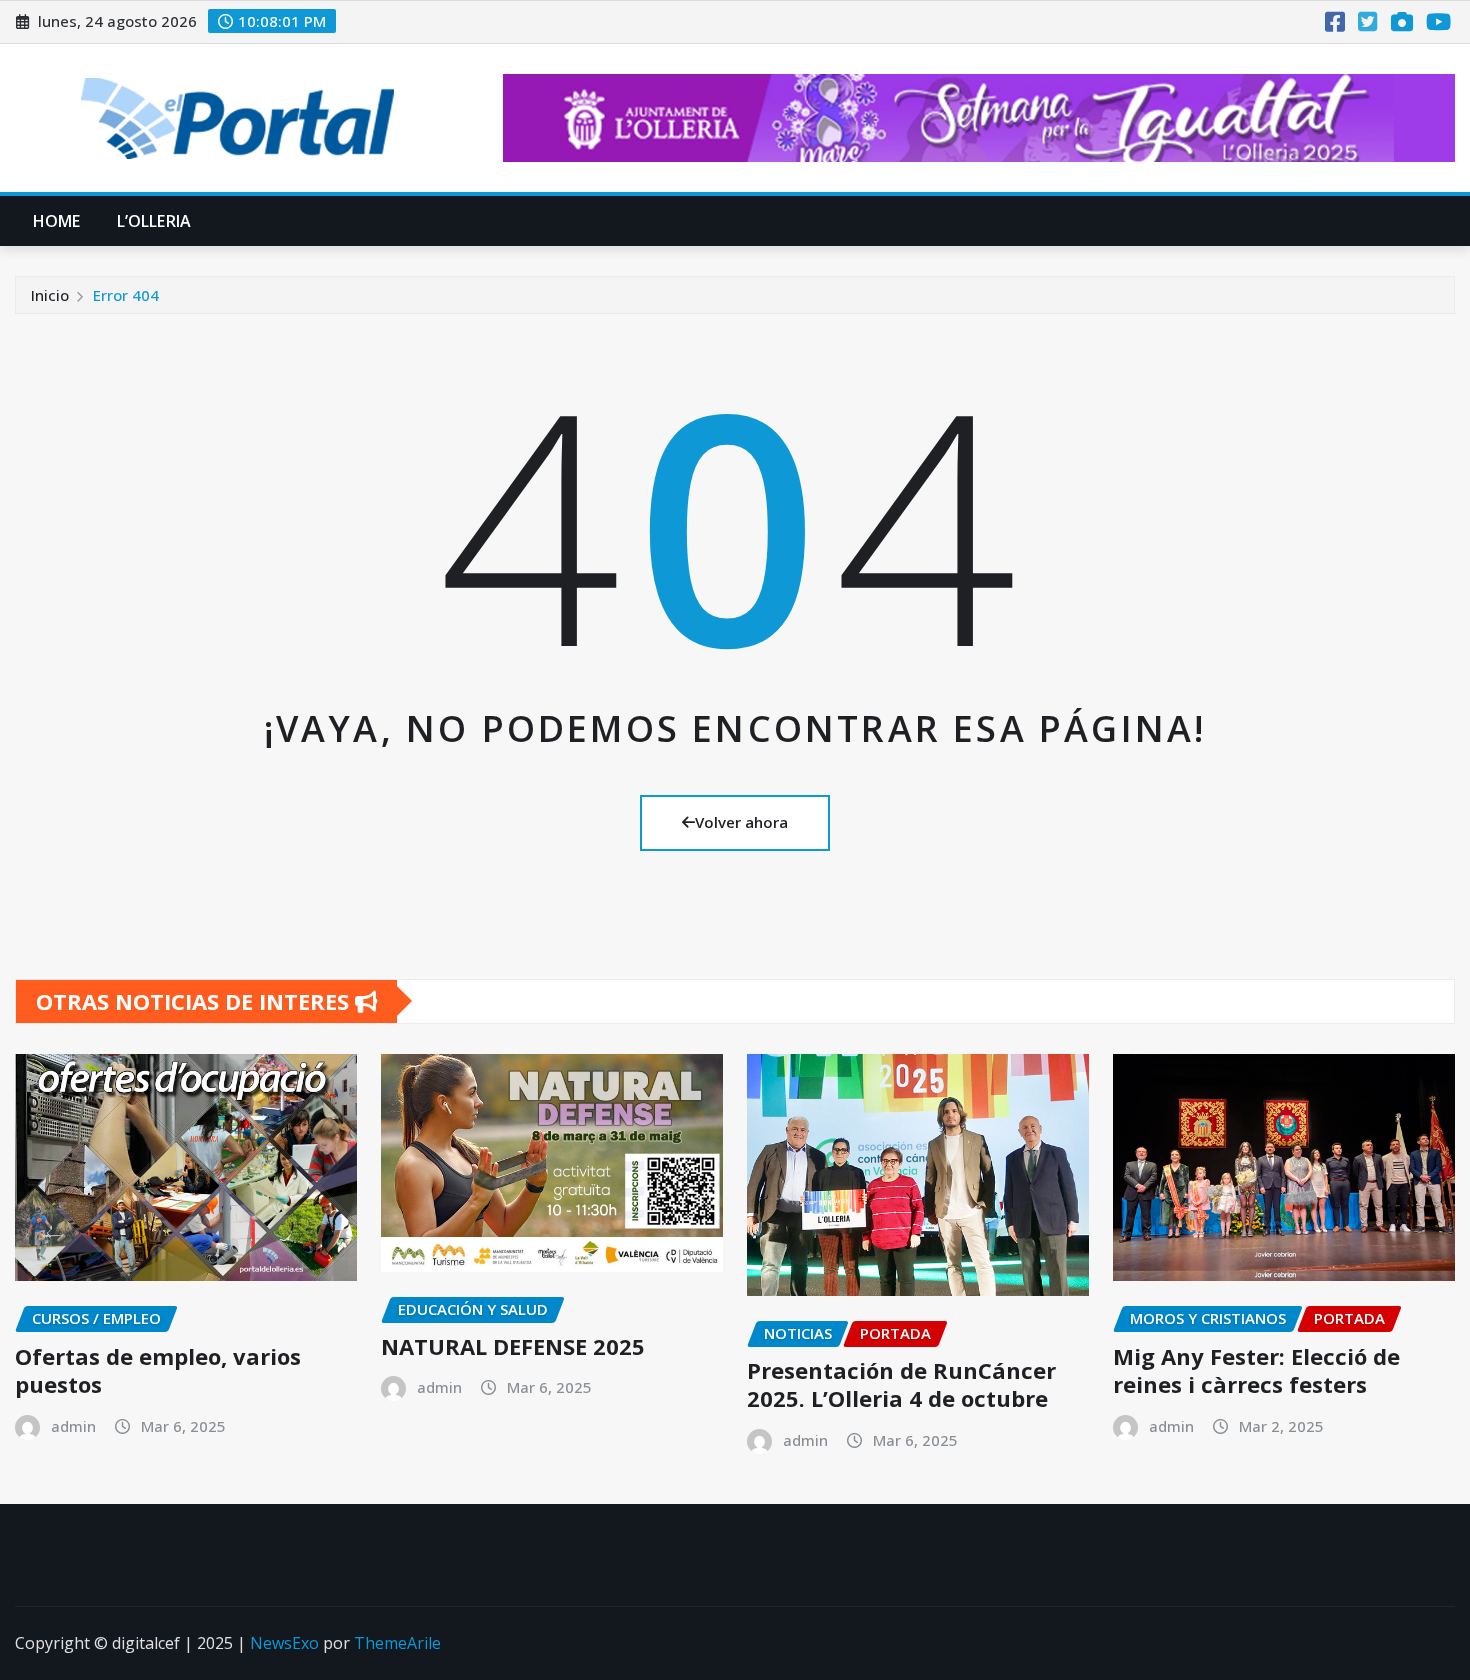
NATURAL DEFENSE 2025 (513, 1346)
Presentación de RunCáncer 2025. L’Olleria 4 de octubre (901, 1384)
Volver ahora (741, 822)
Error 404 (126, 295)
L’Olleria (154, 221)
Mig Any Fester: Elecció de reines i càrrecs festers (1256, 1370)
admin (73, 1426)
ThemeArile (397, 1643)
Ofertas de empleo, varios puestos (158, 1370)
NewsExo (284, 1643)
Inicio (50, 295)
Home (57, 221)
